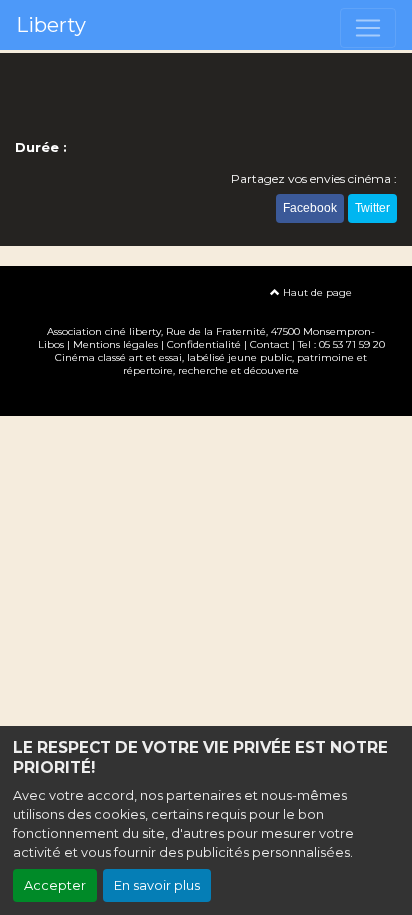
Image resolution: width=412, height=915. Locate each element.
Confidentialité (204, 344)
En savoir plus (157, 885)
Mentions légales (115, 344)
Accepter (55, 885)
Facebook (310, 208)
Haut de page (316, 292)
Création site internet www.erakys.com (206, 399)
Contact (269, 344)
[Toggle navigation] (368, 28)
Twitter (372, 208)
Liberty (51, 25)
